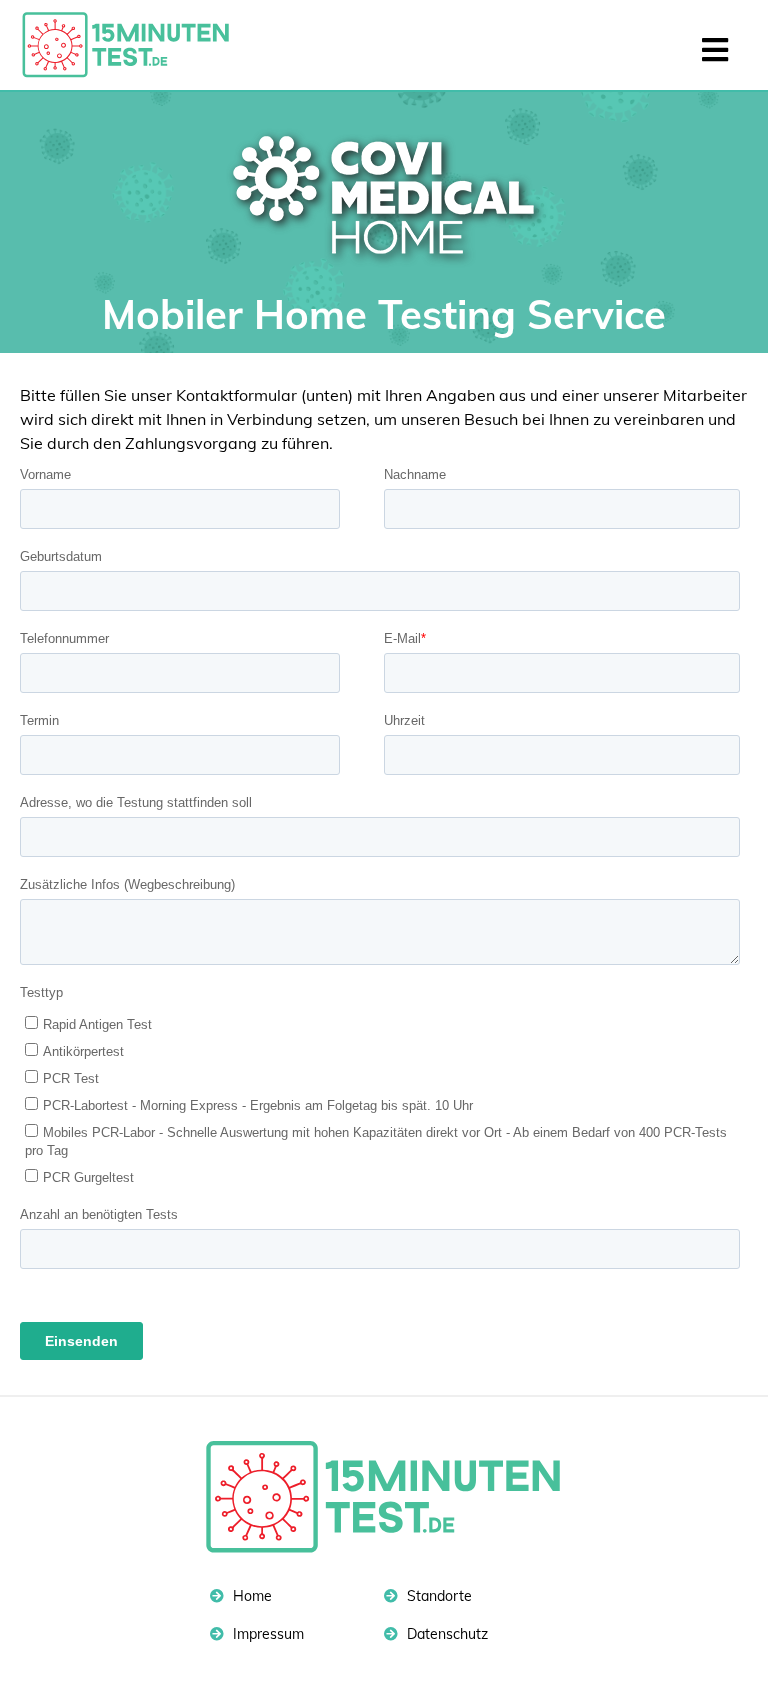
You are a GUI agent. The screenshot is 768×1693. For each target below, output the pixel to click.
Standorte (437, 1596)
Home (250, 1596)
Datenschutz (445, 1634)
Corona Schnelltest (135, 45)
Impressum (266, 1634)
